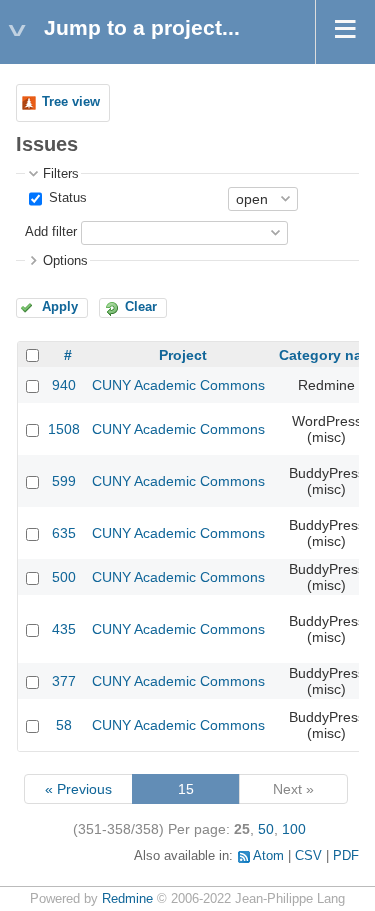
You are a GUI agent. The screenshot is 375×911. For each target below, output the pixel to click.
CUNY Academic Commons (178, 385)
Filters (61, 174)
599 (64, 481)
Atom (268, 856)
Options (65, 261)
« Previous (78, 789)
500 (64, 577)
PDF (346, 856)
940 (64, 385)
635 (64, 533)
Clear (141, 307)
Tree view (71, 102)
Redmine (127, 899)
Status (66, 198)
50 (266, 829)
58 (64, 725)
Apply (60, 307)
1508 (64, 429)
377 (64, 681)
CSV (308, 856)
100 (294, 829)
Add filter (51, 232)
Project (183, 355)
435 (64, 629)
